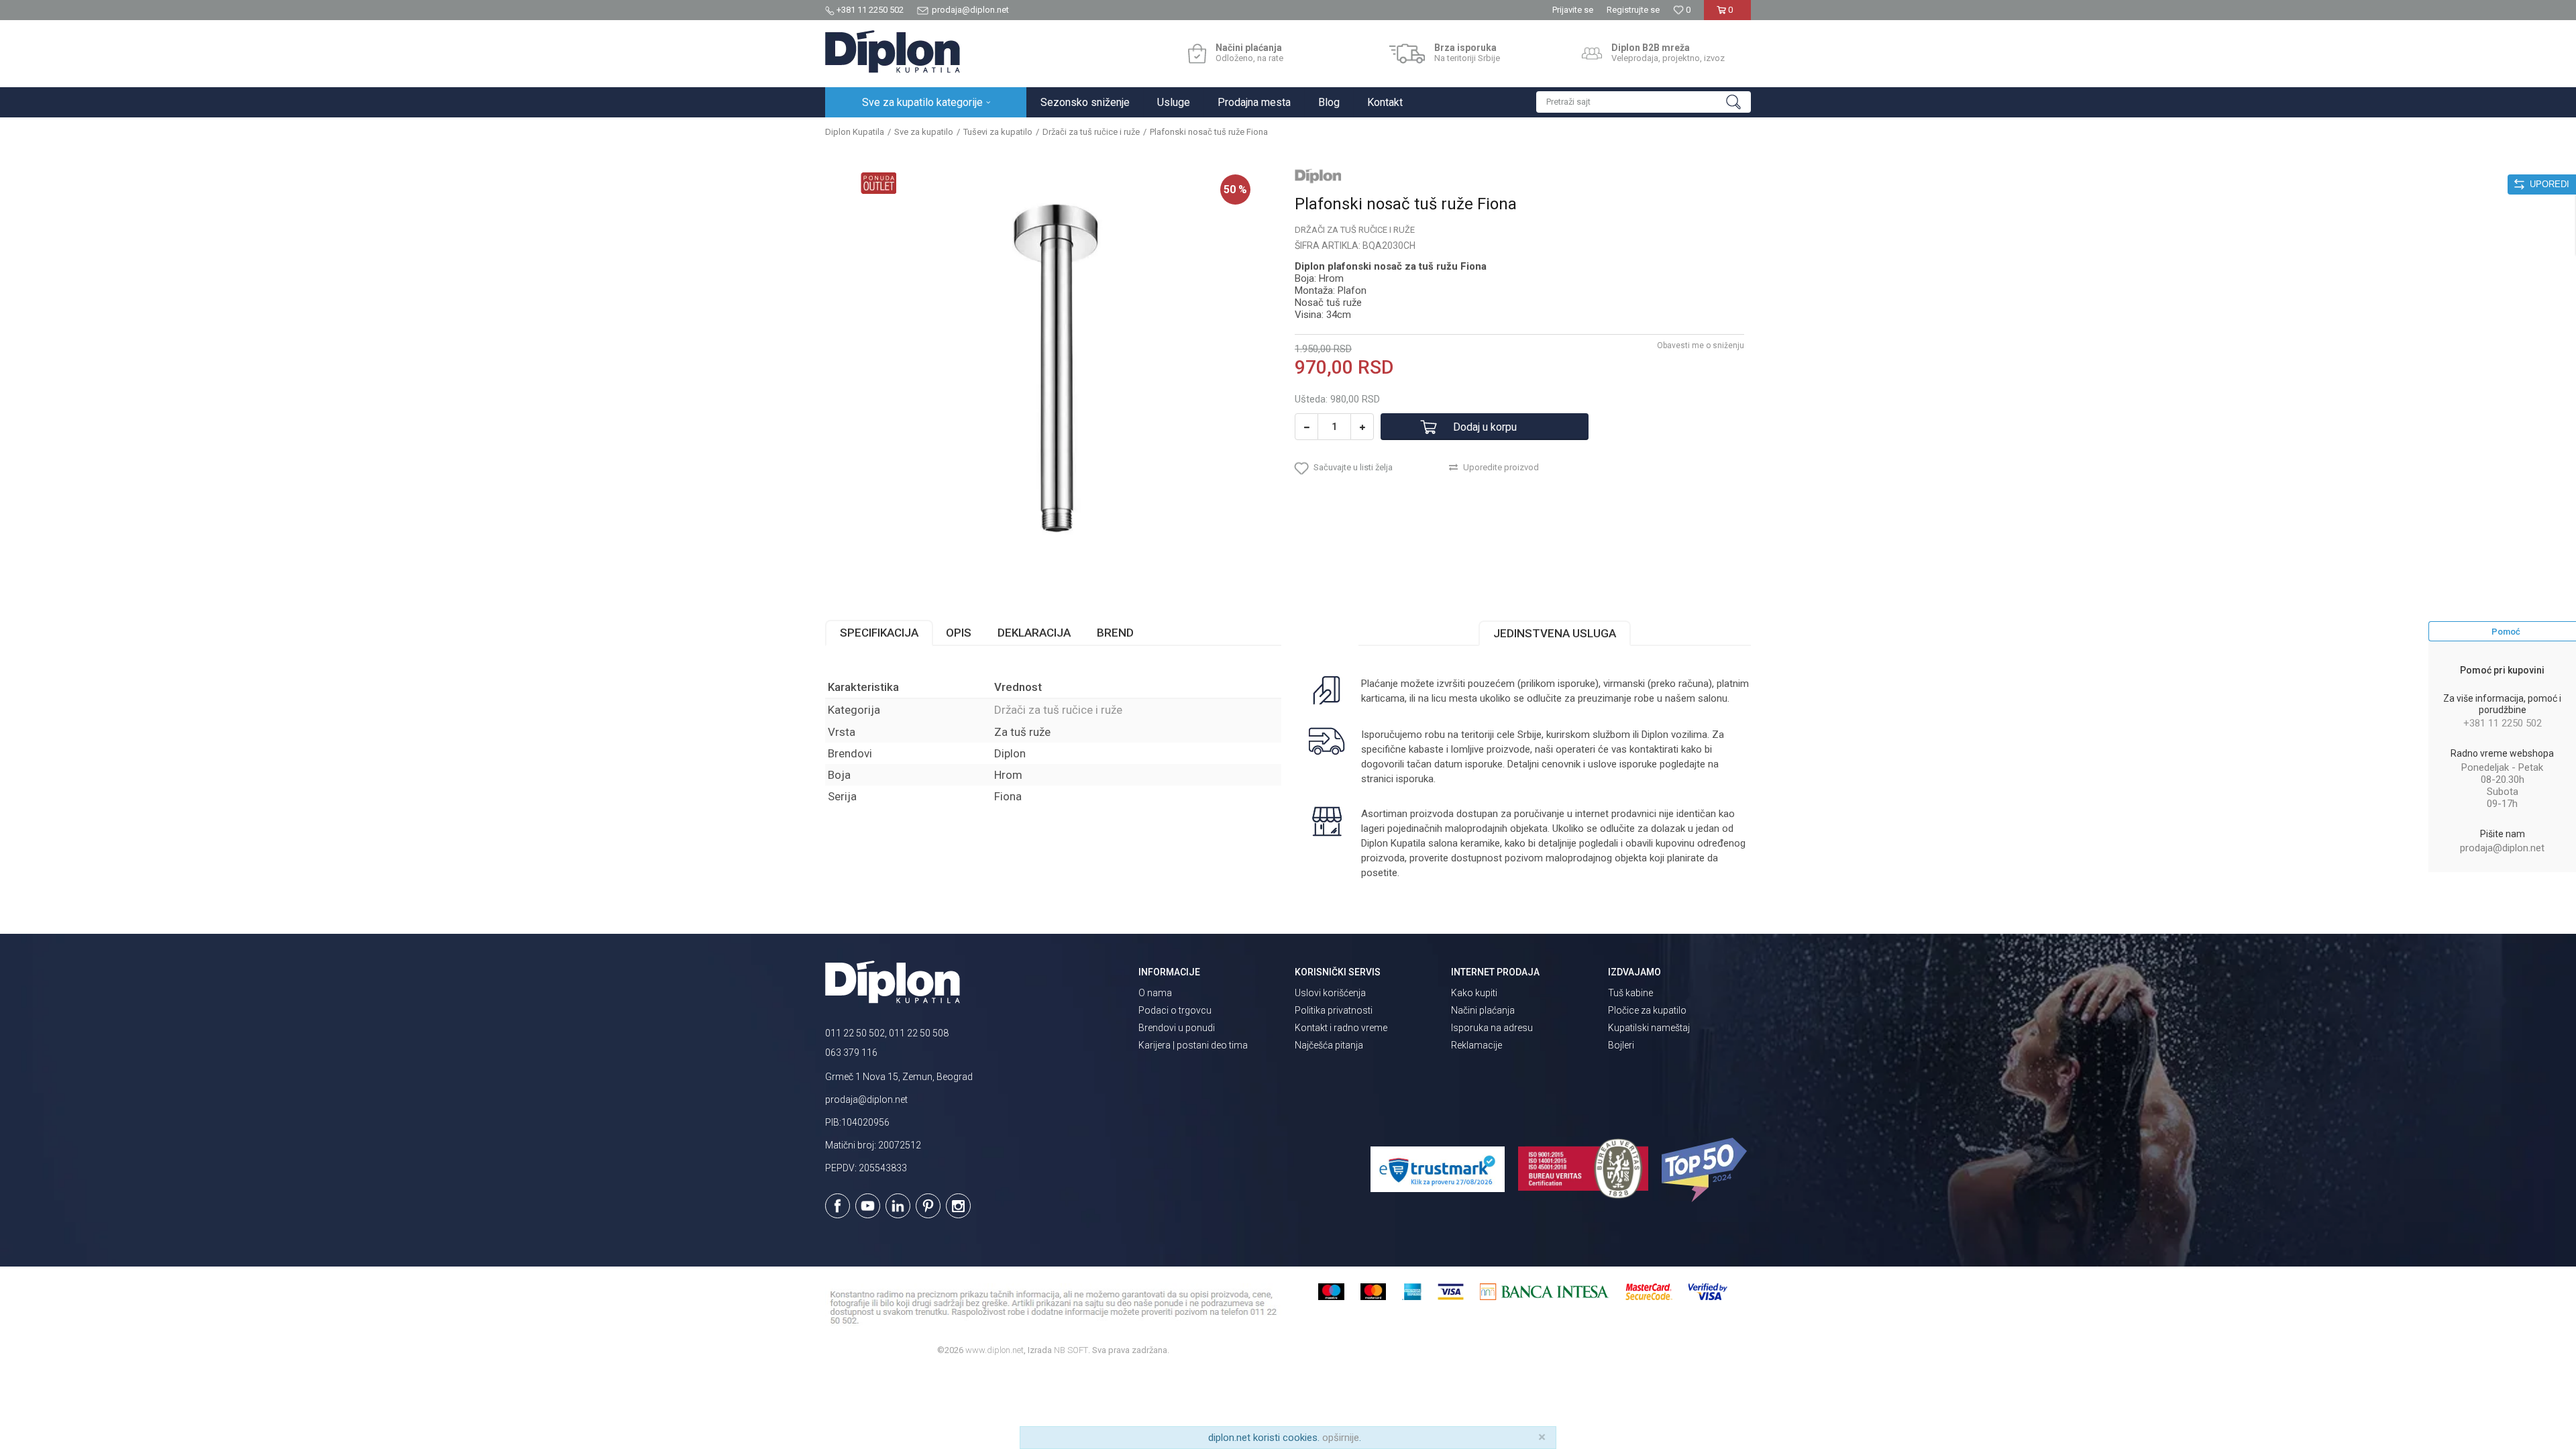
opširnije (1341, 1438)
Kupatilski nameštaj (1649, 1028)
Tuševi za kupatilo (998, 132)
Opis (959, 633)
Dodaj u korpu (1485, 427)
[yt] (868, 1206)
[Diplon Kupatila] (893, 52)
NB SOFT (1071, 1350)
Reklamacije (1477, 1045)
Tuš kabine (1630, 993)
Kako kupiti (1474, 993)
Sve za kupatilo (924, 132)
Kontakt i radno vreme (1341, 1028)
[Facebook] (838, 1206)
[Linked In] (898, 1206)
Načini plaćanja (1483, 1010)
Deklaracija (1034, 633)
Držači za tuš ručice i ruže (1091, 132)
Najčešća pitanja (1329, 1045)
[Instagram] (958, 1206)
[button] (1644, 102)
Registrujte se (1633, 10)
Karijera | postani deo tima (1193, 1045)
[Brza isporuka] (1407, 54)
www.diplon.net (995, 1350)
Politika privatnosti (1334, 1010)
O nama (1155, 993)
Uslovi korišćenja (1330, 993)
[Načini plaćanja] (1197, 54)
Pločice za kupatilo (1647, 1010)
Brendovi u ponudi (1177, 1028)
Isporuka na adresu (1492, 1028)
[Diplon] (1318, 176)
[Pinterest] (928, 1206)
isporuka (1415, 779)
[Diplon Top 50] (1706, 1170)
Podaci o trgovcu (1175, 1010)
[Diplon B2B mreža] (1592, 54)
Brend (1115, 633)
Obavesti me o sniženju (1701, 345)
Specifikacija (879, 633)
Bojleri (1621, 1045)
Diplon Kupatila (855, 132)
